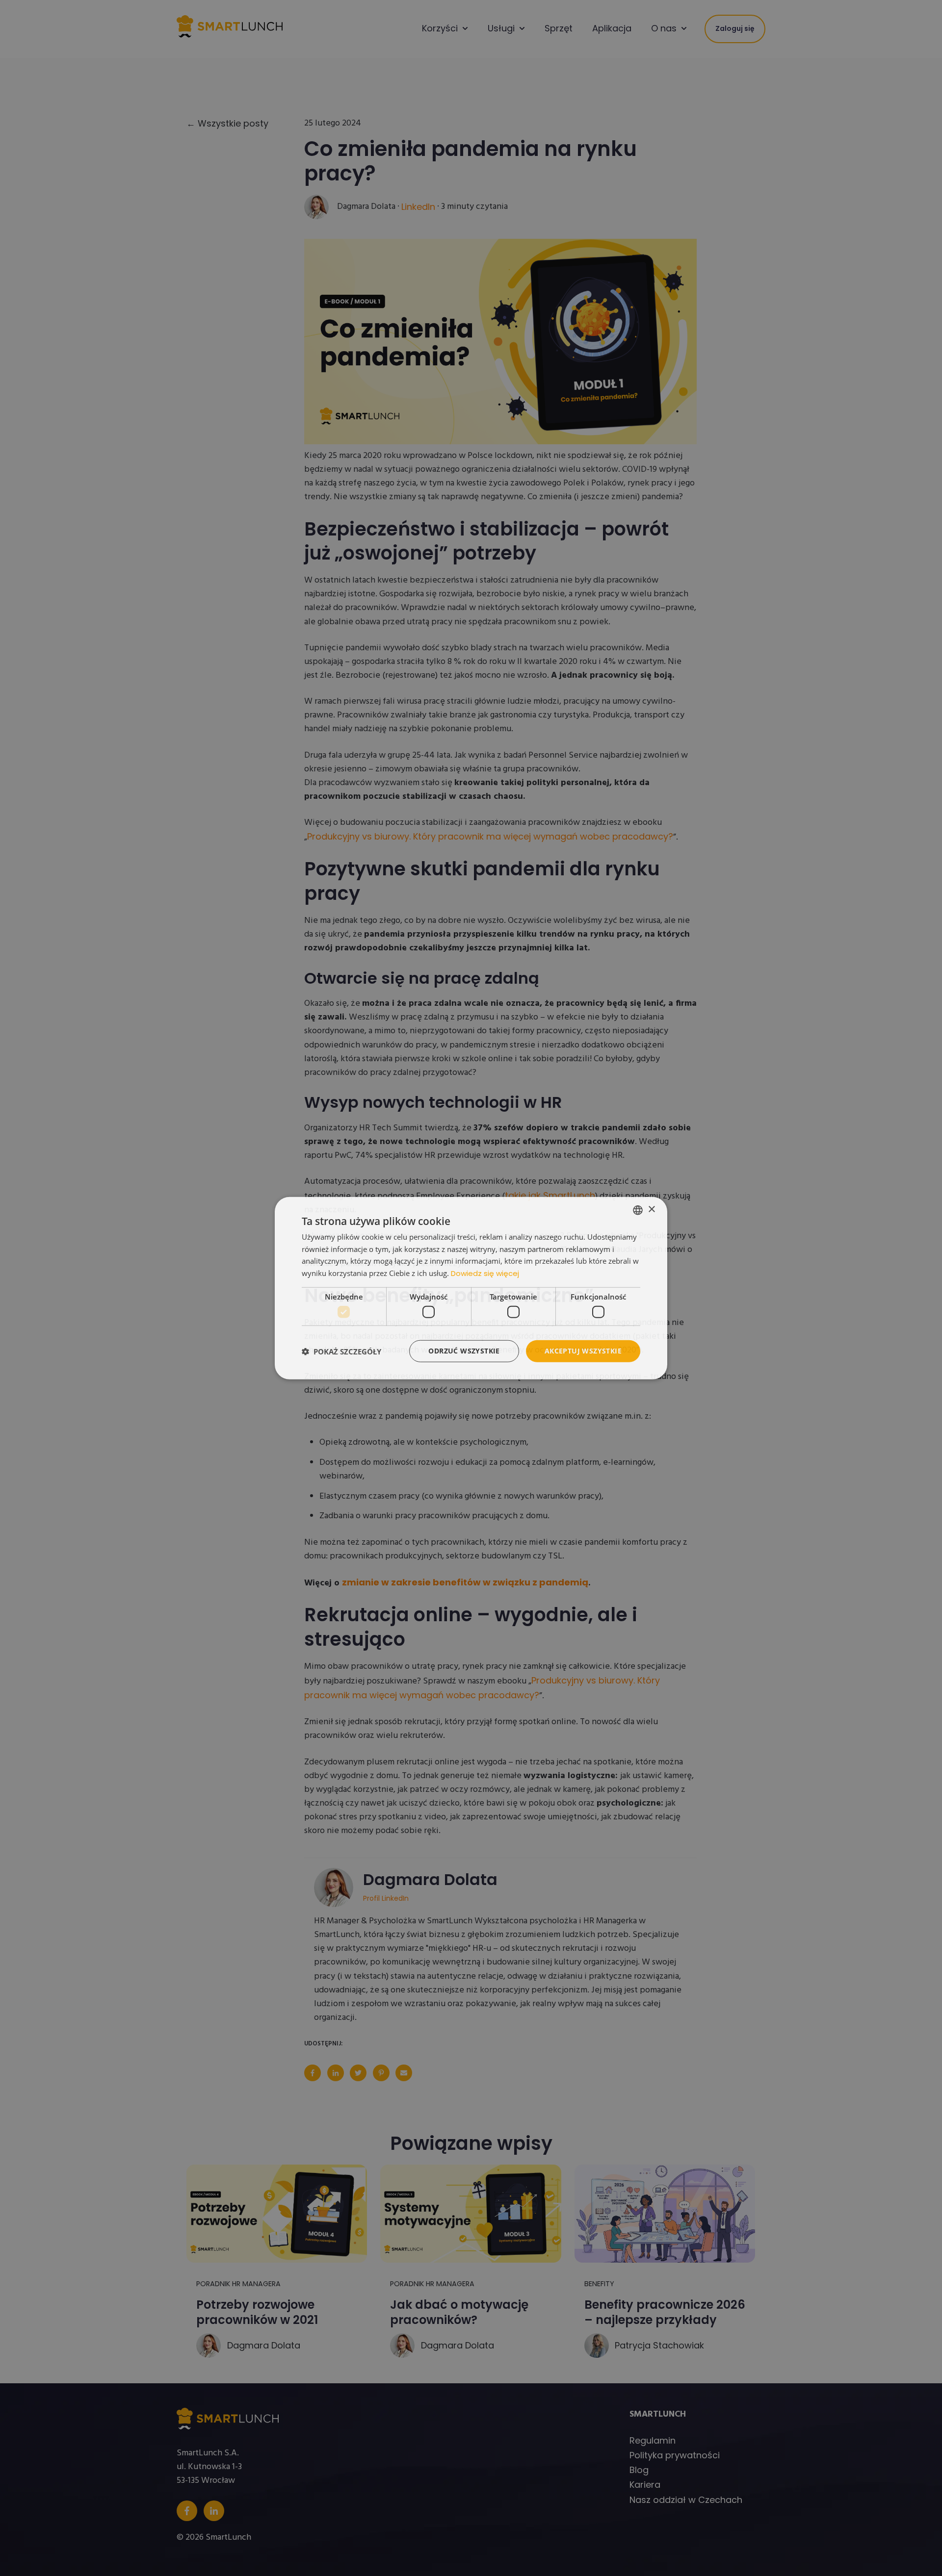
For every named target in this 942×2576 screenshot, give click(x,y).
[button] (341, 1351)
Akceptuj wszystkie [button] (583, 1351)
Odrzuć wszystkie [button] (464, 1351)
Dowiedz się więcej (485, 1273)
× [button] (651, 1210)
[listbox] (638, 1210)
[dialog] (471, 1288)
